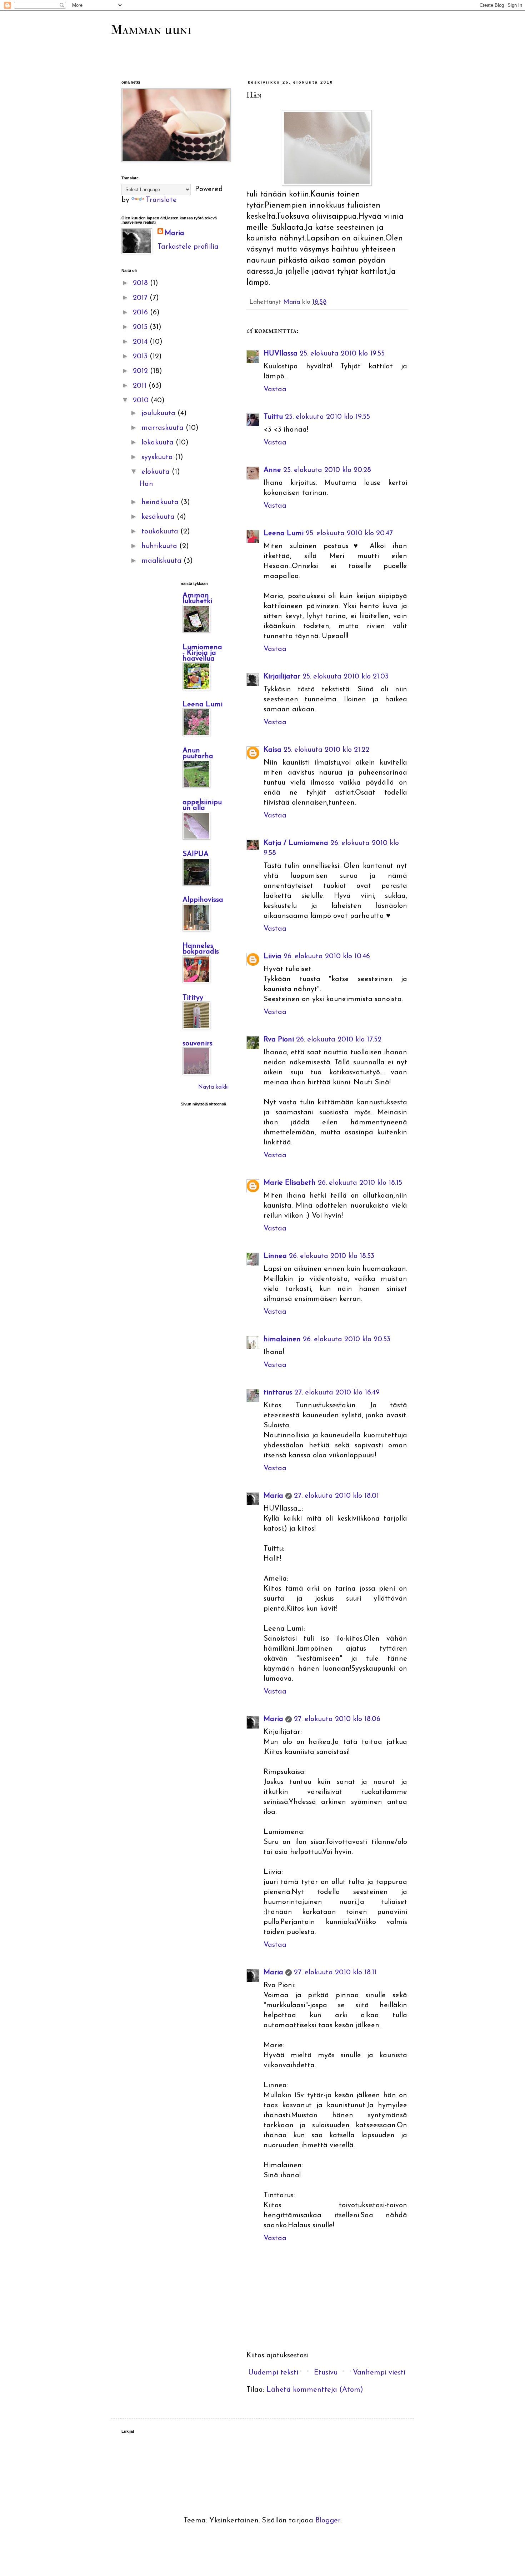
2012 (141, 371)
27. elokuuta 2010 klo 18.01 (336, 1496)
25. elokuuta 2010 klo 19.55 (342, 354)
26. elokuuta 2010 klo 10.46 (327, 956)
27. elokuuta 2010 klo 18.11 (335, 1973)
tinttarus (278, 1393)
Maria (273, 1496)
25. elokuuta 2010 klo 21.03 (346, 677)
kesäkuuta (159, 517)
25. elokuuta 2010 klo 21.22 (326, 750)
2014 (141, 342)
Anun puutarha (198, 754)
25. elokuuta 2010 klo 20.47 (349, 533)
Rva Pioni (279, 1040)
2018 (141, 283)
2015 (141, 327)
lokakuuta (159, 443)
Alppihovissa (203, 900)
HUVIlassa (281, 354)
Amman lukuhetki (197, 598)
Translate (161, 200)
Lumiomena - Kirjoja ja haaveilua (202, 653)
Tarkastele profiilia (188, 247)
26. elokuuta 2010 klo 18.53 (332, 1256)
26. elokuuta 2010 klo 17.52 (339, 1040)
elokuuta (157, 472)
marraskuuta (164, 428)
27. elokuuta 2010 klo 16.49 (337, 1393)
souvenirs (197, 1044)
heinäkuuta (161, 502)
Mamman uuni (151, 30)
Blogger (328, 2521)
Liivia (272, 956)
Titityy (193, 998)
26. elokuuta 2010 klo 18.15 (360, 1183)
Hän (146, 484)
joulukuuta (159, 413)
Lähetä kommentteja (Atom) (315, 2390)
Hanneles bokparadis (201, 949)
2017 (141, 298)
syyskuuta (158, 457)
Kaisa (272, 750)
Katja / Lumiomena (296, 843)
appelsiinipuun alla (202, 805)
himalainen (282, 1339)
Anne (272, 470)
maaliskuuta (162, 561)
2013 (141, 357)
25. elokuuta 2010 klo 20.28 (327, 470)
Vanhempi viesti (379, 2373)
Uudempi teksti (273, 2373)
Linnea (275, 1256)
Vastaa (275, 389)
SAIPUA (196, 854)
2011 (141, 386)
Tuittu (273, 417)
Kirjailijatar (282, 677)
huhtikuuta (160, 546)
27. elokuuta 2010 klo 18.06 (337, 1719)
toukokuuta (161, 532)
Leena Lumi (284, 533)
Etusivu (326, 2373)
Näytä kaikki (213, 1087)
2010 (142, 401)
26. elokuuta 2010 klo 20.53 (347, 1339)
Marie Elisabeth (290, 1183)
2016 (141, 313)
